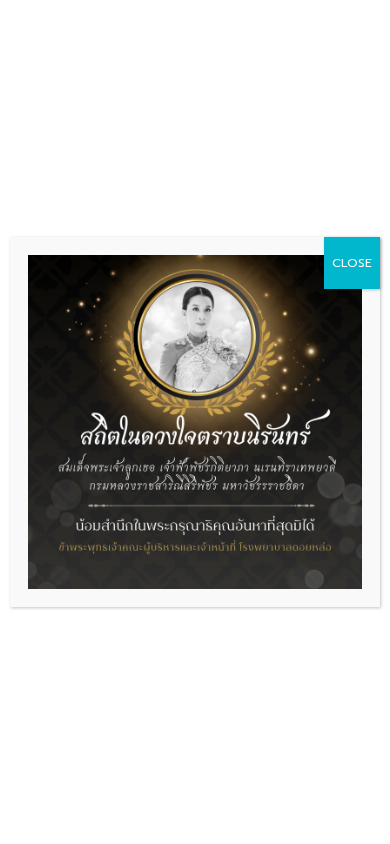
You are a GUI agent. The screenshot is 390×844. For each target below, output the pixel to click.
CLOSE (352, 263)
